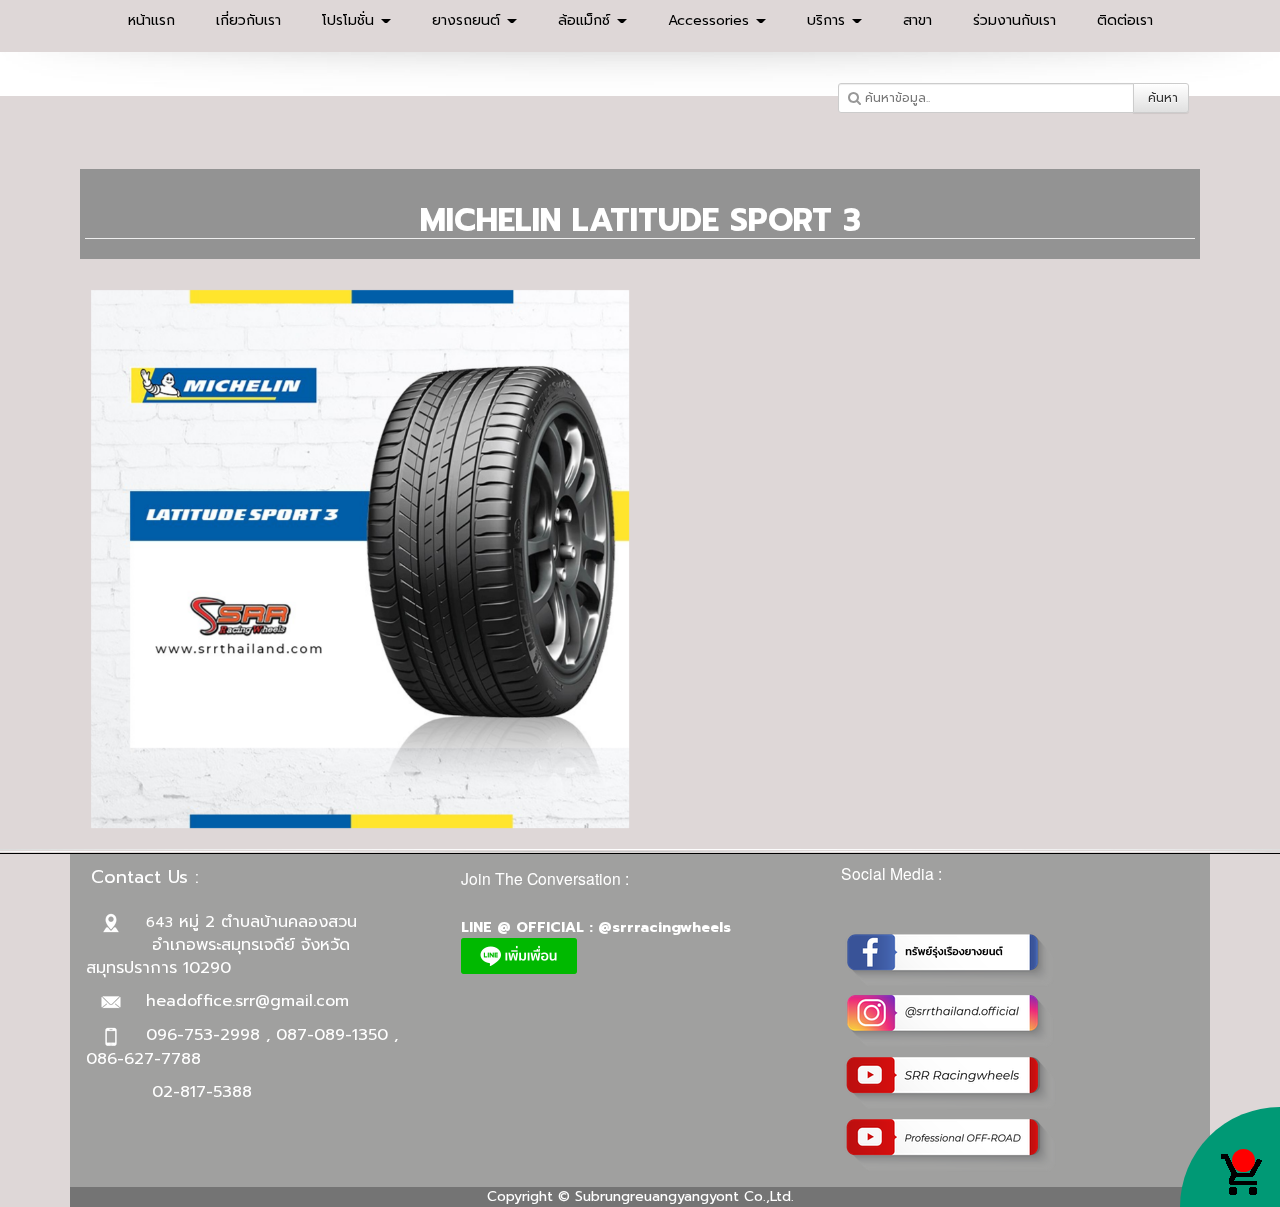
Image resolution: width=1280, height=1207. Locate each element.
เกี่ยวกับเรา (248, 20)
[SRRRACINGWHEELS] (951, 1019)
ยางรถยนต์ (468, 20)
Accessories (711, 20)
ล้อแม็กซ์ (586, 20)
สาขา (917, 20)
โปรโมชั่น (350, 20)
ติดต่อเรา (1125, 20)
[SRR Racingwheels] (951, 1081)
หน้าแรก (151, 20)
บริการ (828, 20)
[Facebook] (951, 957)
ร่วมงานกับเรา (1014, 20)
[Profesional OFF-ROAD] (951, 1143)
